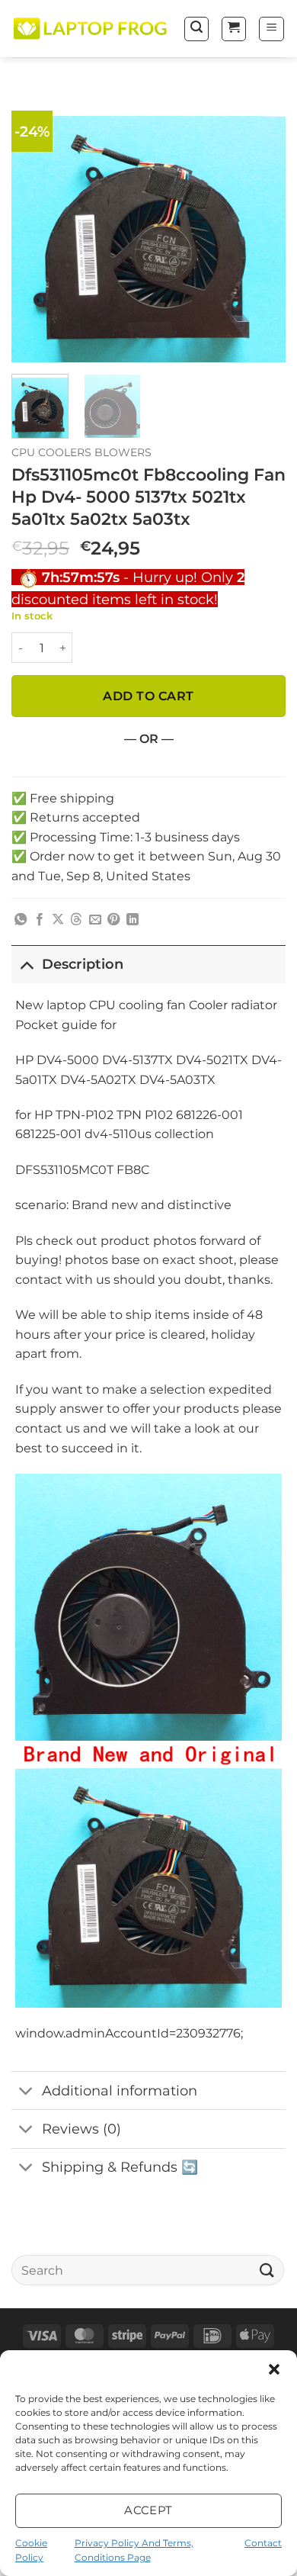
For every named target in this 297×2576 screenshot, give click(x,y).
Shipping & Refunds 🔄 (120, 2167)
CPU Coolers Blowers (81, 452)
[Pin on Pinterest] (113, 920)
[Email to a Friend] (95, 920)
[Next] (261, 225)
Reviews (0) (81, 2129)
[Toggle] (26, 964)
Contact (263, 2543)
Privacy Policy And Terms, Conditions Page (134, 2550)
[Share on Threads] (76, 920)
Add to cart (148, 696)
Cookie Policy (31, 2550)
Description (83, 964)
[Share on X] (58, 920)
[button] (274, 2369)
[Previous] (36, 225)
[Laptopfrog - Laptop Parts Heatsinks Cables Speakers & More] (91, 29)
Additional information (120, 2090)
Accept (148, 2510)
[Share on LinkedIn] (133, 920)
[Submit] (267, 2270)
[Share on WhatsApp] (21, 920)
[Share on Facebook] (40, 920)
